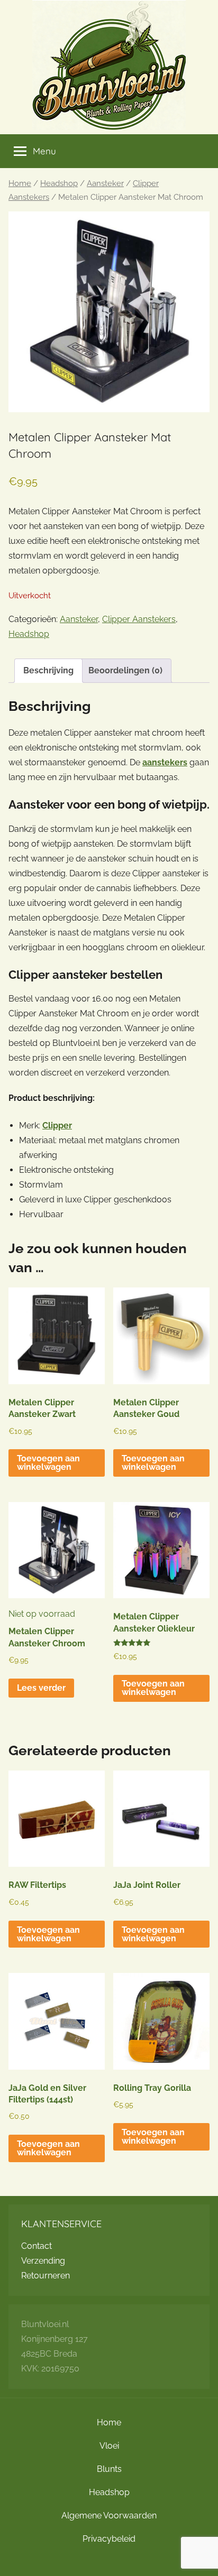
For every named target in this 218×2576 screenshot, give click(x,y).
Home (20, 183)
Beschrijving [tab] (48, 670)
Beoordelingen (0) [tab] (125, 670)
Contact (37, 2246)
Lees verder (41, 1688)
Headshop (59, 183)
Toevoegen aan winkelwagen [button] (48, 1463)
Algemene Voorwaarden (109, 2515)
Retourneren (46, 2276)
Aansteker (105, 183)
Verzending (43, 2261)
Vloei (109, 2446)
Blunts (109, 2469)
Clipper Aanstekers (139, 619)
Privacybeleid (109, 2539)
